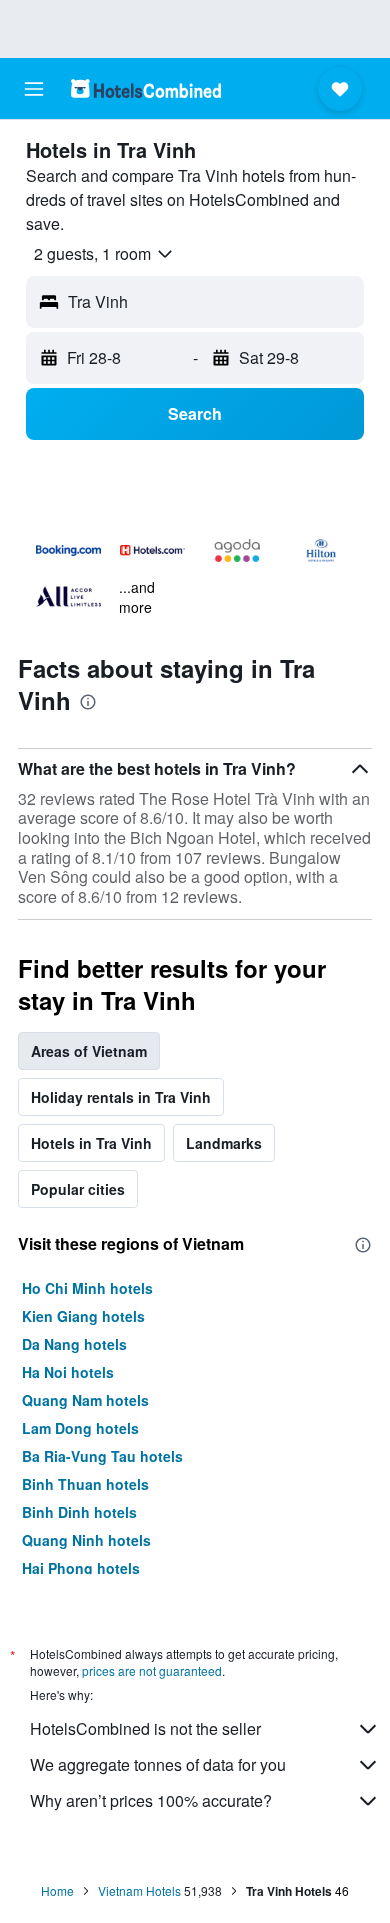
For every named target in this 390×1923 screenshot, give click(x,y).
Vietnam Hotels (139, 1890)
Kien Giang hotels (83, 1316)
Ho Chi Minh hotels (87, 1288)
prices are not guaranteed (152, 1670)
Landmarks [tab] (224, 1143)
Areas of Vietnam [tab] (89, 1051)
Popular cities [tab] (78, 1189)
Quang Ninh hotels (86, 1540)
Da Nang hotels (74, 1344)
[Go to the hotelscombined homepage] (146, 88)
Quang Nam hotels (85, 1400)
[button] (34, 89)
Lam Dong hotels (80, 1428)
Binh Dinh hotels (79, 1512)
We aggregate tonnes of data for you (158, 1764)
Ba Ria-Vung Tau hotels (102, 1456)
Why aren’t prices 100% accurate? (151, 1800)
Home (57, 1890)
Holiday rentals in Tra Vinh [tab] (121, 1097)
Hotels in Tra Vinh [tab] (91, 1143)
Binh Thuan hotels (85, 1484)
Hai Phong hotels (81, 1568)
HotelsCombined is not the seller (145, 1728)
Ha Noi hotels (68, 1372)
